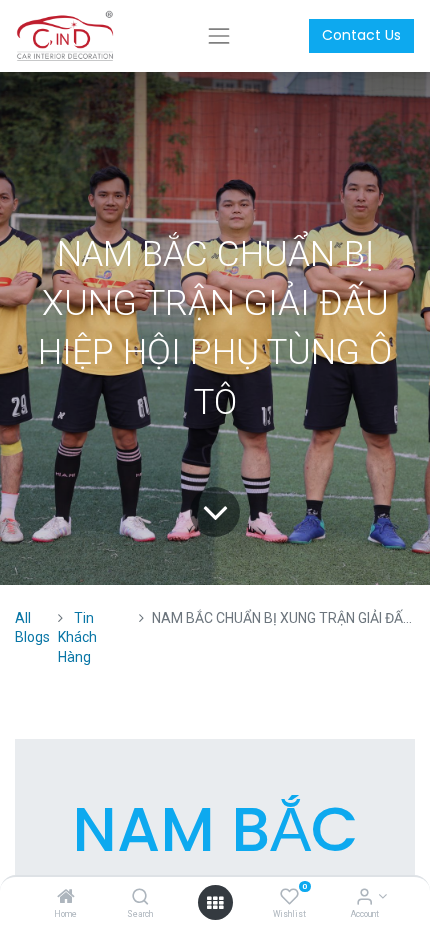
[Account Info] (364, 898)
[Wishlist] (289, 898)
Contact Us (361, 35)
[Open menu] (215, 903)
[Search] (140, 898)
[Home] (66, 898)
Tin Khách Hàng (77, 637)
